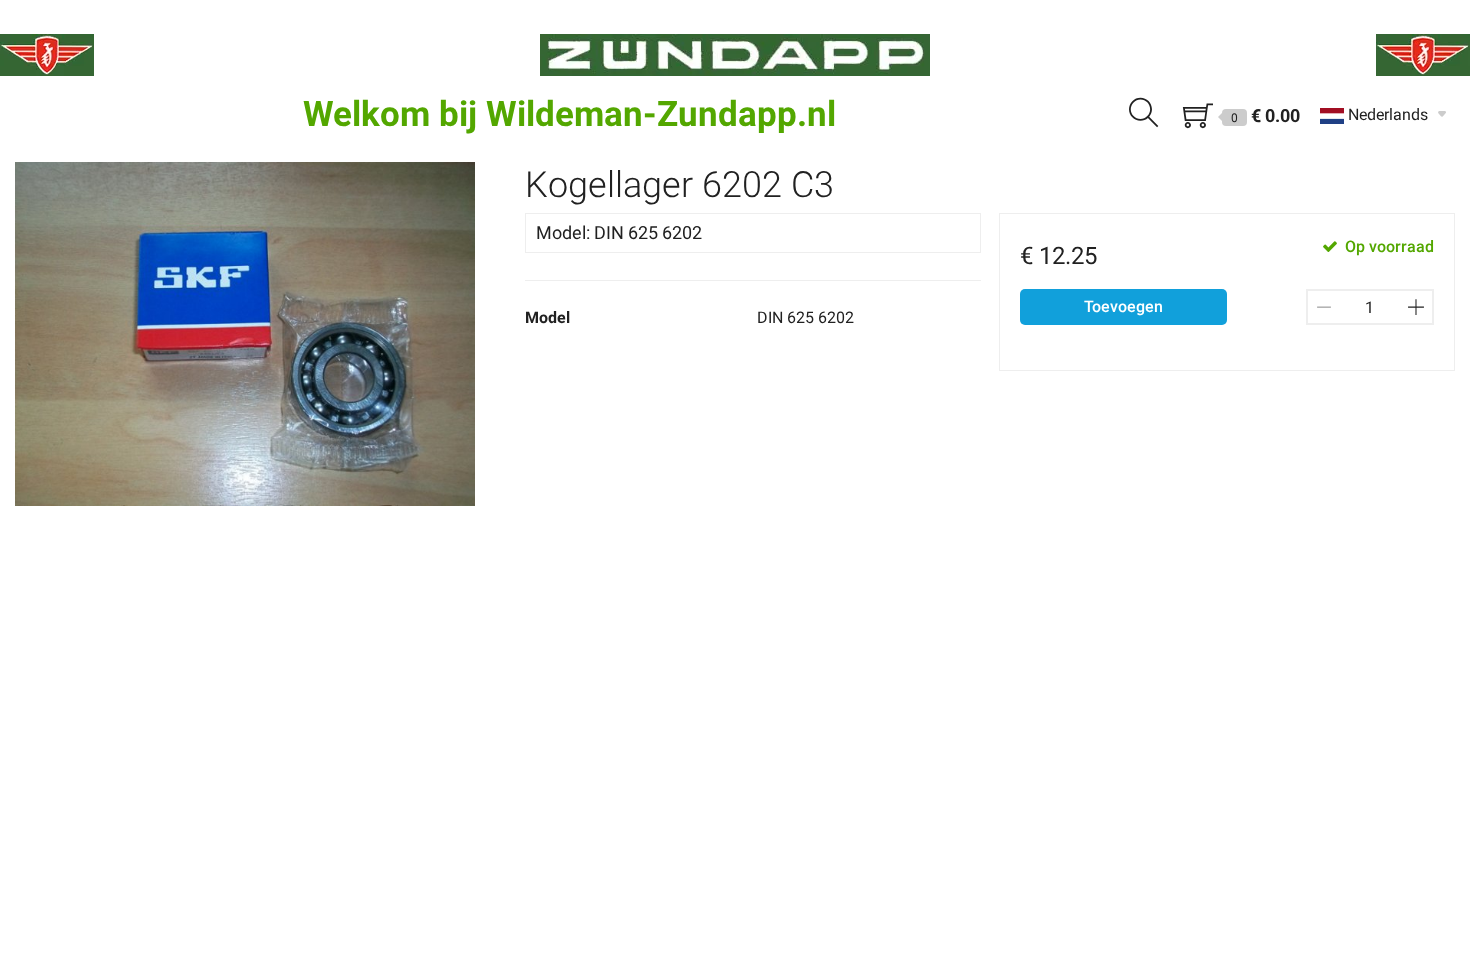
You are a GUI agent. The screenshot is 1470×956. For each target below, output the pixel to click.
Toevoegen (1123, 306)
